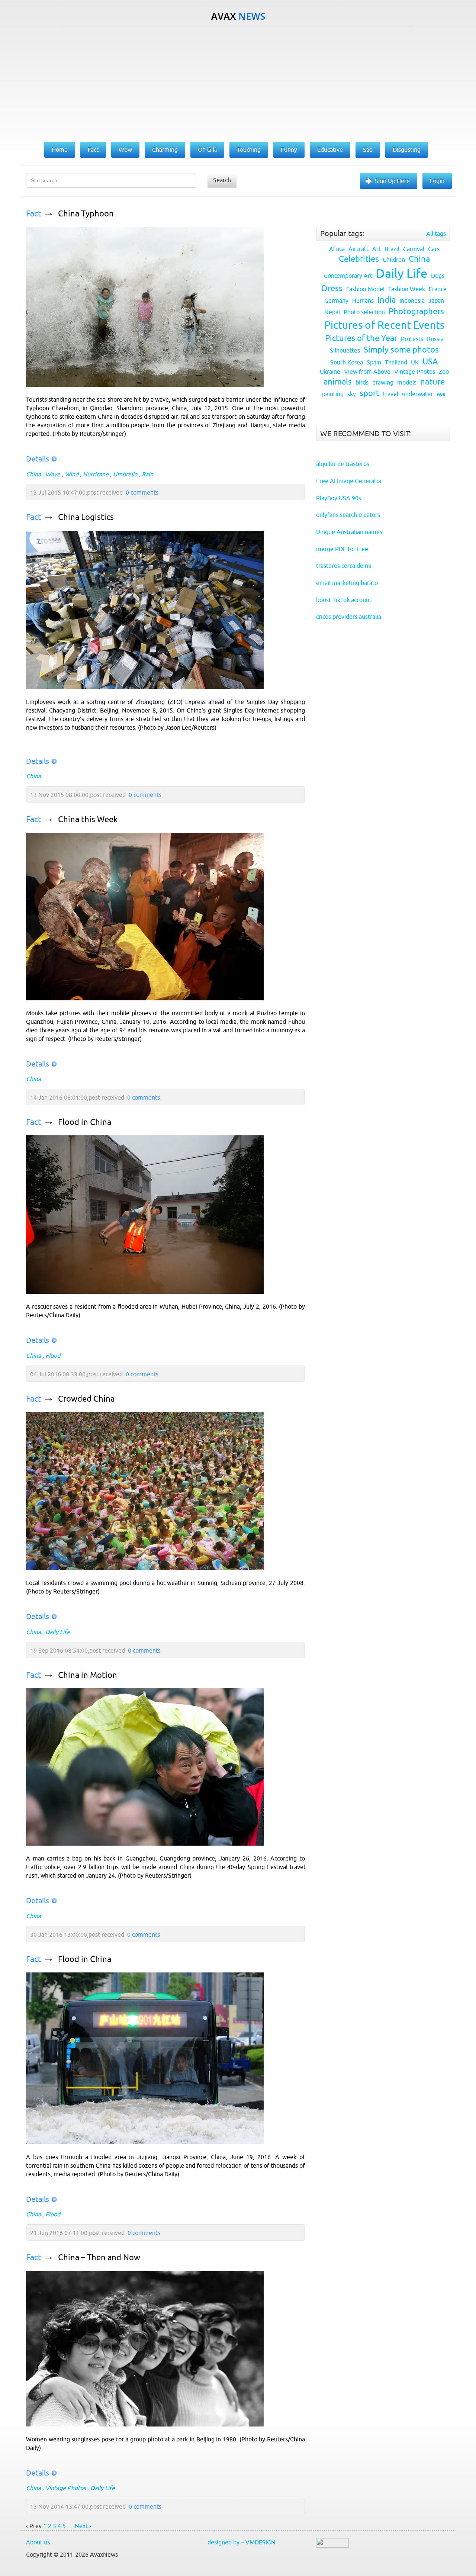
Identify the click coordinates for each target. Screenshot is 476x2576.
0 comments (142, 492)
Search (222, 180)
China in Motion (88, 1675)
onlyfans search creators (348, 515)
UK (415, 362)
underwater (417, 394)
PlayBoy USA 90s (339, 498)
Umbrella (125, 474)
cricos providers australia (349, 617)
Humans (363, 300)
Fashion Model (365, 289)
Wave (53, 474)
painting (333, 394)
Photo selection (364, 312)
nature (432, 382)
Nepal (332, 312)
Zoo (444, 372)
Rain (147, 474)
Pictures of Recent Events (384, 325)
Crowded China (86, 1399)
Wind (72, 474)
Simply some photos (401, 350)
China (33, 474)
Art (377, 249)
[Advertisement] (238, 82)
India (387, 300)
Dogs (438, 276)
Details (38, 459)
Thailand (396, 362)
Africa (337, 249)
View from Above (367, 372)
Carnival (414, 249)
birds (362, 382)
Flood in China (85, 1122)
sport (369, 393)
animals (338, 382)
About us (38, 2542)
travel (391, 394)
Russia (435, 339)
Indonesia (412, 300)
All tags (436, 234)
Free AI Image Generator (349, 481)
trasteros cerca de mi (344, 566)
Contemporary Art (348, 276)
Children (394, 260)
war (441, 394)
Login (437, 181)
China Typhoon (86, 214)
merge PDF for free (342, 549)
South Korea (347, 362)
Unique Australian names (349, 532)
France (438, 289)
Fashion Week (407, 289)
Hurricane (96, 474)
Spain (374, 362)
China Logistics (86, 517)
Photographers (416, 311)
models (407, 382)
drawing (383, 382)
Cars (434, 249)
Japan (436, 300)
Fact (34, 214)
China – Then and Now (99, 2257)
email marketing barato (347, 583)
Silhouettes (345, 350)
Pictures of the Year (361, 338)
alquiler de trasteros (343, 464)
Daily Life (58, 1632)
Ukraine (330, 372)
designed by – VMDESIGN (242, 2542)
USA (430, 362)
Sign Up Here (392, 181)
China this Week (88, 819)
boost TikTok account (344, 600)
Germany (336, 300)
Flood (53, 1355)
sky (352, 394)
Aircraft (358, 249)
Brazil (392, 249)
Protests (412, 339)
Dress (332, 288)
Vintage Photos (66, 2488)
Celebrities (359, 259)
